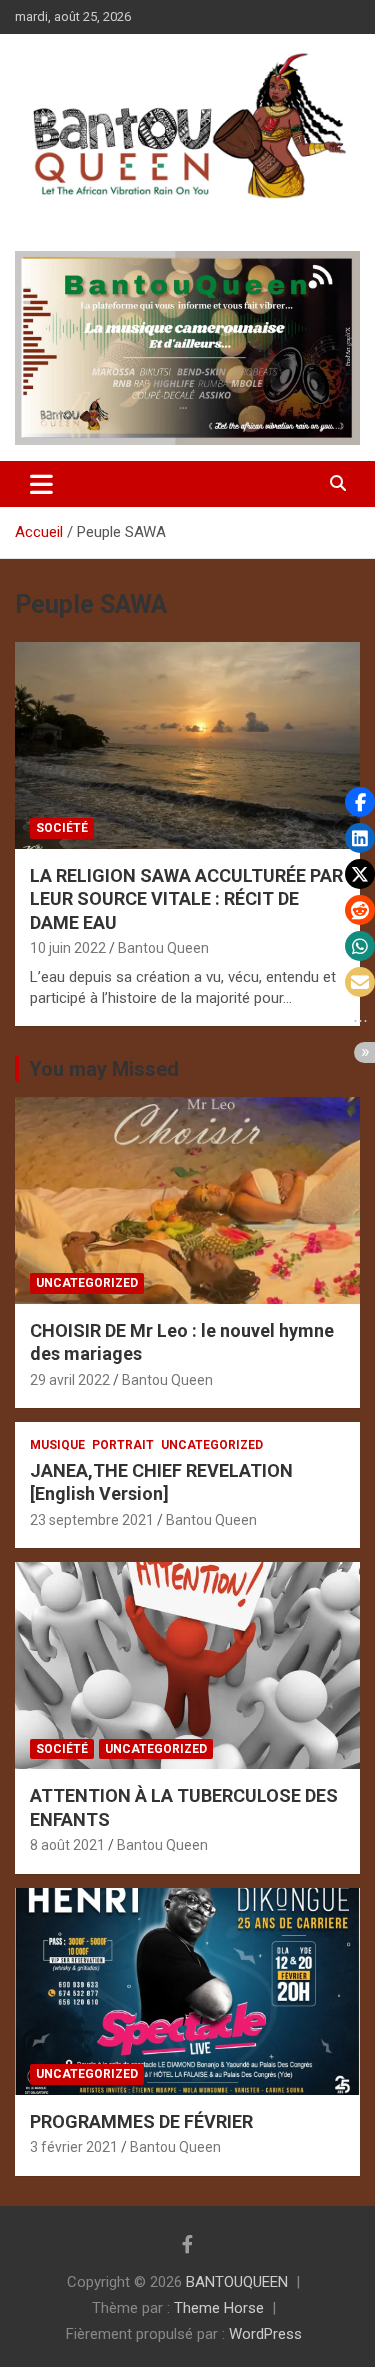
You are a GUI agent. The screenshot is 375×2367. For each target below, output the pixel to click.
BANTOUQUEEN (237, 2282)
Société (62, 828)
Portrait (123, 1445)
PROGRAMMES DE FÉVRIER (141, 2121)
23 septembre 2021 (92, 1520)
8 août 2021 (67, 1845)
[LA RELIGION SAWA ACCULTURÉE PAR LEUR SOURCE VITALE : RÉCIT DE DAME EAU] (187, 745)
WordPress (265, 2334)
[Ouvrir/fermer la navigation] (41, 484)
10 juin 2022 (68, 948)
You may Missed (104, 1069)
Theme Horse (219, 2308)
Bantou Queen (163, 948)
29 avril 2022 (70, 1380)
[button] (360, 802)
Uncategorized (87, 1283)
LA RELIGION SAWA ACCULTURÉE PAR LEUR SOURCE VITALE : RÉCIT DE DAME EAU (186, 899)
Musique (57, 1445)
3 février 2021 (74, 2147)
